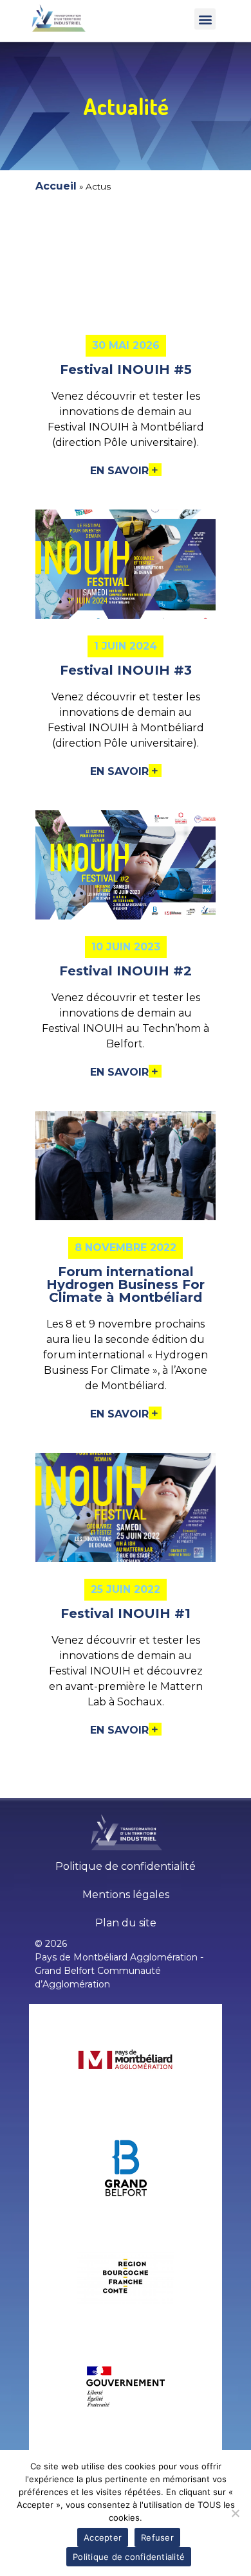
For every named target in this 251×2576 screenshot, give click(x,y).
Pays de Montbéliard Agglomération (116, 1957)
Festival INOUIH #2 (126, 971)
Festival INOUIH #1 (126, 1613)
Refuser (157, 2537)
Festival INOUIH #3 (126, 670)
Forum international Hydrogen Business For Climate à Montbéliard (126, 1284)
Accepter (103, 2537)
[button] (205, 19)
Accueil (56, 186)
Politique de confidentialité (129, 2557)
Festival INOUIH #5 (126, 369)
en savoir (119, 471)
